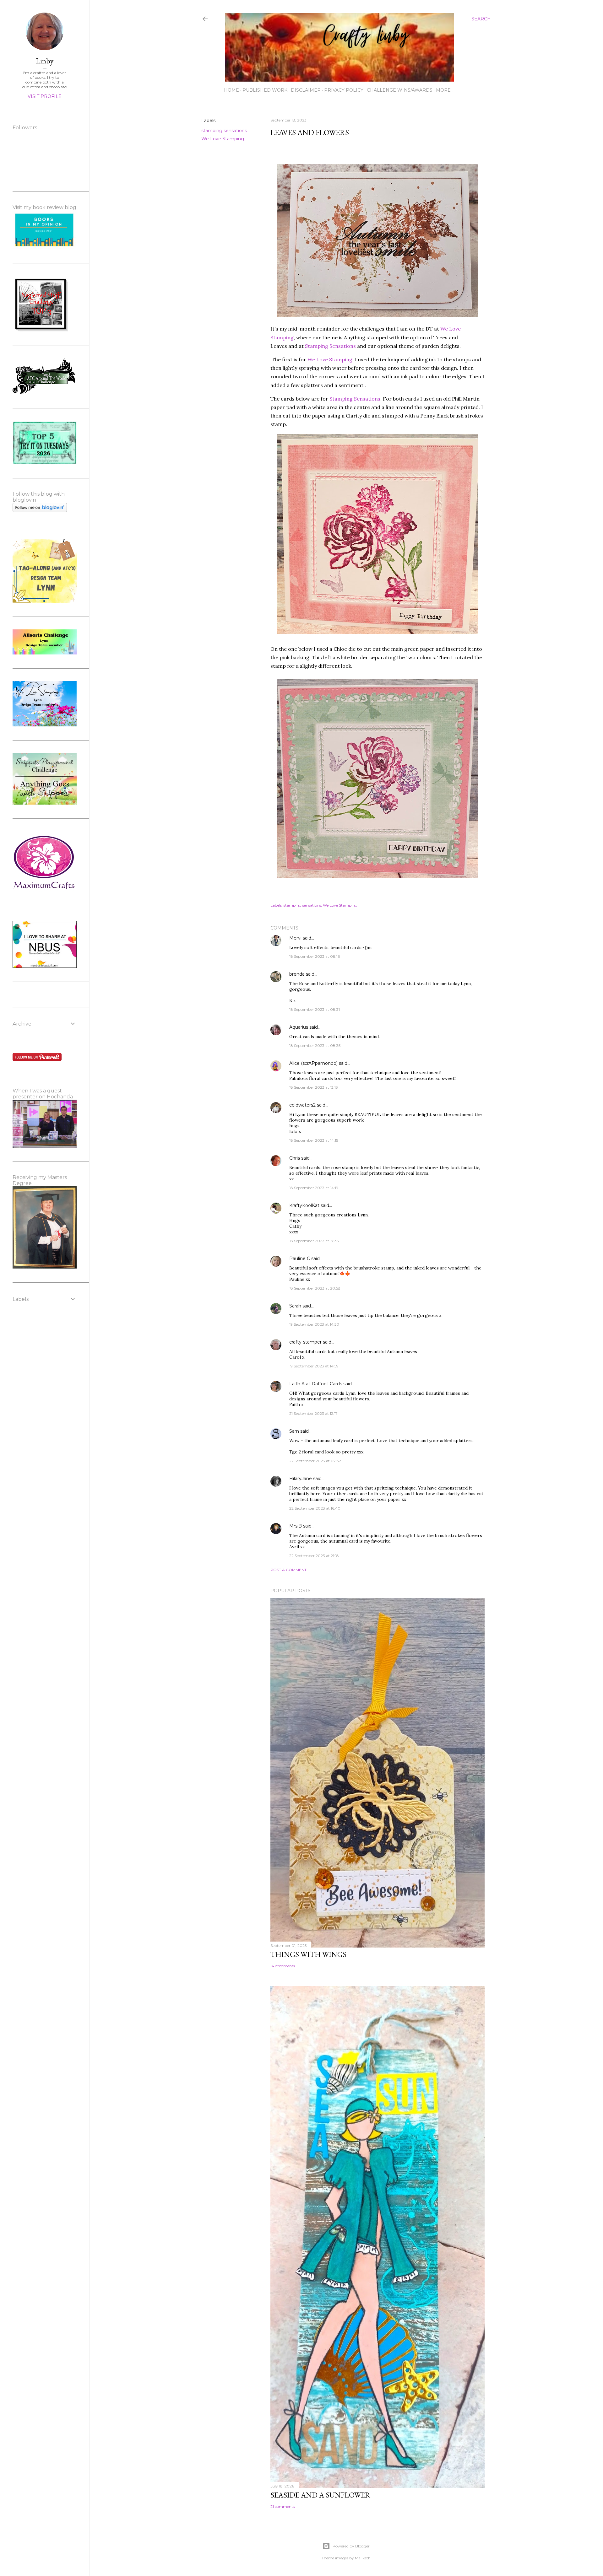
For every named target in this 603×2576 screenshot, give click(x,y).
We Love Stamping (223, 139)
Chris (295, 1158)
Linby (45, 61)
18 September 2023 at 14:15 (314, 1140)
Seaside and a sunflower (320, 2495)
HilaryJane (301, 1479)
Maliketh (363, 2558)
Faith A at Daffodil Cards (316, 1384)
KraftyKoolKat (304, 1205)
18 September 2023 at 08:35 (315, 1045)
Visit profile (45, 96)
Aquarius (299, 1027)
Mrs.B (296, 1526)
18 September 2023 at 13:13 (314, 1087)
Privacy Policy (344, 90)
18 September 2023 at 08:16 (315, 956)
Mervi (295, 938)
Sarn (294, 1431)
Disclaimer (306, 90)
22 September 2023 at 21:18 (314, 1556)
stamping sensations (224, 131)
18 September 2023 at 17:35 (314, 1241)
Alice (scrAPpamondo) (313, 1063)
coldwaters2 (302, 1105)
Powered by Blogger (351, 2546)
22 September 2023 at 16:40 (315, 1508)
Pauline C (300, 1258)
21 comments (282, 2506)
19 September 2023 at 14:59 (314, 1366)
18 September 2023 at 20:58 (315, 1288)
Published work (265, 90)
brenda (297, 974)
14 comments (283, 1966)
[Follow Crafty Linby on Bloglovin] (40, 510)
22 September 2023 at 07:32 (315, 1461)
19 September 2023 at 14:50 (314, 1324)
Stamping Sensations (330, 346)
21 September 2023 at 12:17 (313, 1413)
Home (231, 90)
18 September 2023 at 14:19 (314, 1188)
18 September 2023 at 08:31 (315, 1009)
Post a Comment (288, 1570)
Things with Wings (308, 1954)
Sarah (295, 1306)
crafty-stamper (305, 1342)
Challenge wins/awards (400, 90)
